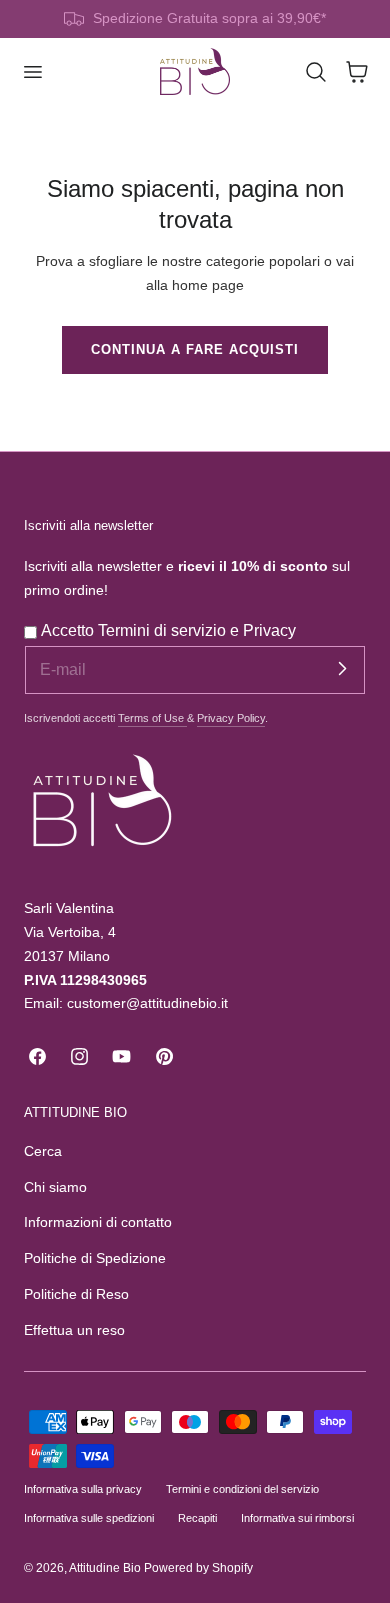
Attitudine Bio (105, 1568)
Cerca (43, 1151)
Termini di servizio (164, 630)
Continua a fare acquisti (195, 349)
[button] (32, 72)
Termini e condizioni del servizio (242, 1489)
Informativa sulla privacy (83, 1489)
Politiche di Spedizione (95, 1258)
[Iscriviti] (342, 669)
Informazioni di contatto (98, 1222)
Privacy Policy (231, 718)
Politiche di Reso (76, 1294)
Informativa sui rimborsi (297, 1518)
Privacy (269, 630)
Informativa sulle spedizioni (89, 1518)
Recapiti (197, 1518)
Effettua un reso (74, 1330)
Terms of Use (152, 718)
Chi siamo (55, 1187)
